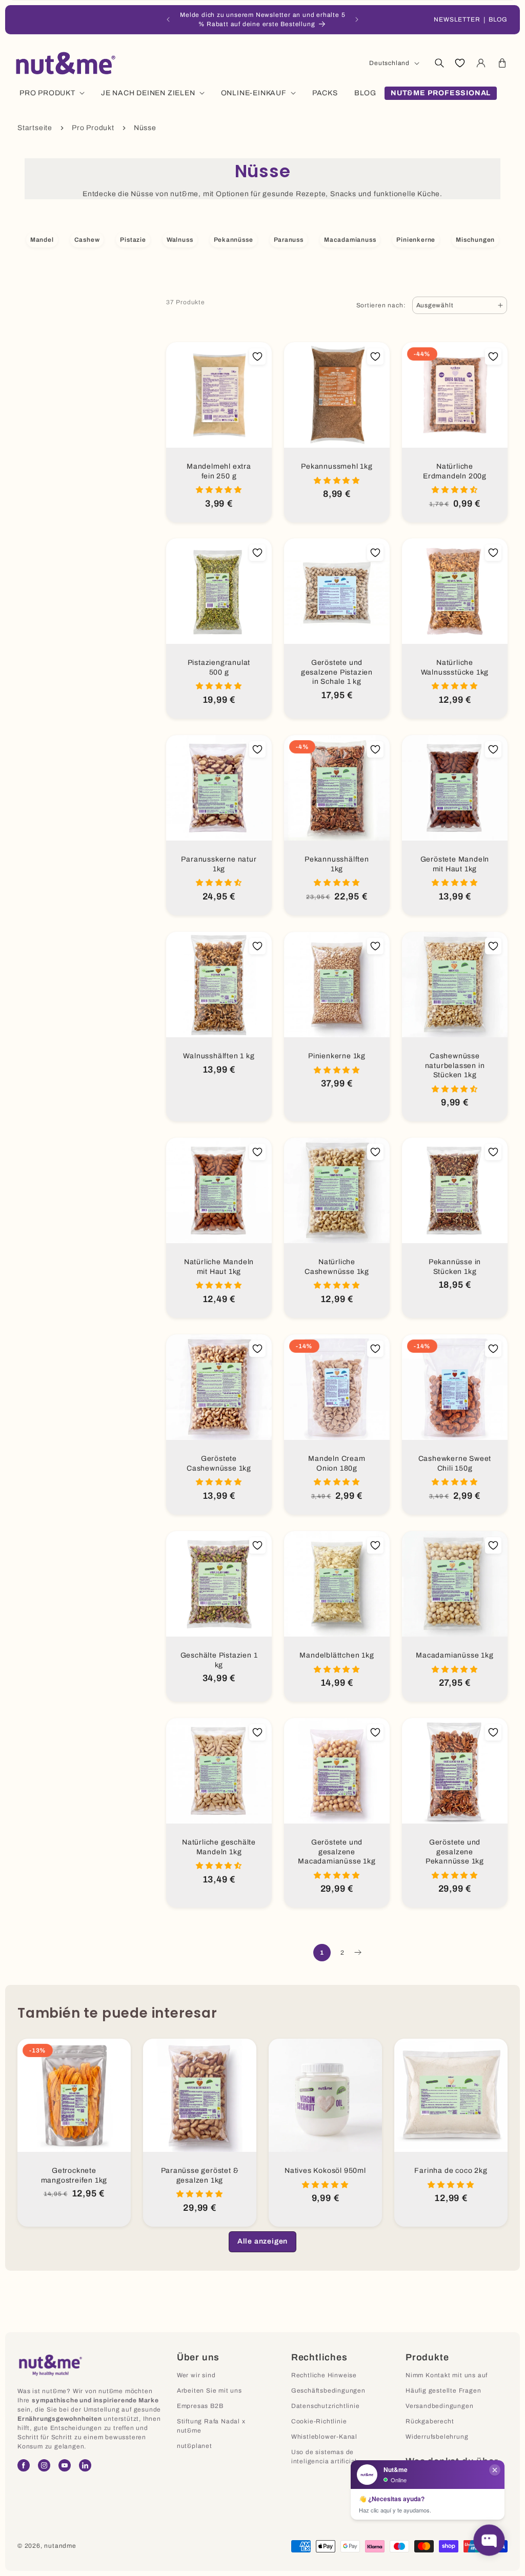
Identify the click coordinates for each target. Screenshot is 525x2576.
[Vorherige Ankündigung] (168, 19)
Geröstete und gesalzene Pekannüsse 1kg (455, 1852)
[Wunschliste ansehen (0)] (460, 63)
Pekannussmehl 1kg (337, 466)
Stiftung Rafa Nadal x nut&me (211, 2426)
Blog (498, 19)
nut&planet (195, 2446)
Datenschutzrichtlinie (326, 2406)
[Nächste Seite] (357, 1953)
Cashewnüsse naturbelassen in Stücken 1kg (455, 1065)
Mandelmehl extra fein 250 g (219, 471)
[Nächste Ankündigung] (357, 19)
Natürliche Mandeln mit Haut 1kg (219, 1267)
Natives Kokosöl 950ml (325, 2171)
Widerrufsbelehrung (437, 2437)
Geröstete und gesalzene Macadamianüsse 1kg (337, 1852)
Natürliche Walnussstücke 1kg (455, 667)
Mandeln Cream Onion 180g (337, 1463)
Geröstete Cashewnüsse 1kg (219, 1463)
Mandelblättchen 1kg (337, 1655)
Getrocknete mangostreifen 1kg (74, 2175)
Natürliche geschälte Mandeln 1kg (219, 1847)
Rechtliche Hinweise (324, 2375)
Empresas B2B (200, 2406)
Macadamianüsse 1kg (455, 1655)
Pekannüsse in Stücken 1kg (455, 1267)
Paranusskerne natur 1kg (219, 864)
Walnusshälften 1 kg (219, 1056)
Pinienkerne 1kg (337, 1056)
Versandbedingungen (439, 2406)
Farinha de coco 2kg (451, 2171)
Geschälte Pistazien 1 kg (219, 1660)
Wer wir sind (196, 2375)
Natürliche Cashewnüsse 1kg (337, 1267)
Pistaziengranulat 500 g (219, 667)
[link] (262, 2242)
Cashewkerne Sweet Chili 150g (455, 1463)
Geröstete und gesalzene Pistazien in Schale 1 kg (337, 672)
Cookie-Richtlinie (319, 2421)
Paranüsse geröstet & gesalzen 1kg (200, 2175)
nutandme (60, 2546)
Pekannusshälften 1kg (337, 864)
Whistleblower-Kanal (324, 2437)
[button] (439, 63)
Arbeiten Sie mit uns (209, 2391)
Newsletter (457, 19)
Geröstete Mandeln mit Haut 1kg (455, 864)
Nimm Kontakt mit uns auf (447, 2375)
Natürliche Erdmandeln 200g (455, 471)
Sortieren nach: (381, 305)
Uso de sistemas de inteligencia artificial (324, 2457)
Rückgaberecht (430, 2421)
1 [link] (322, 1953)
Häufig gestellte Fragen (443, 2391)
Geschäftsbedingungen (328, 2391)
